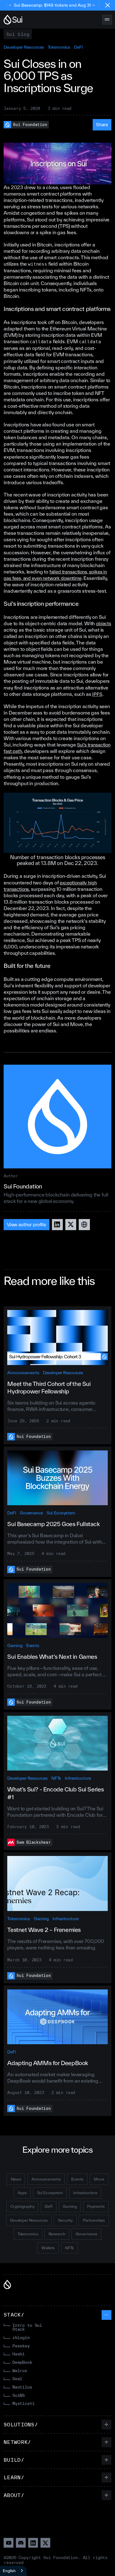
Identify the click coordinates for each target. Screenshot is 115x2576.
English (9, 2571)
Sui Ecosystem (61, 1513)
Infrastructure (78, 1778)
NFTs (56, 1778)
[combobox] (13, 2571)
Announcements (23, 1373)
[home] (13, 20)
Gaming (15, 1646)
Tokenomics (59, 47)
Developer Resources (24, 47)
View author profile (27, 1224)
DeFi (78, 47)
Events (33, 1646)
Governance (31, 1513)
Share (102, 124)
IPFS (97, 694)
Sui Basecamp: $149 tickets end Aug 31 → (42, 5)
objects (104, 623)
